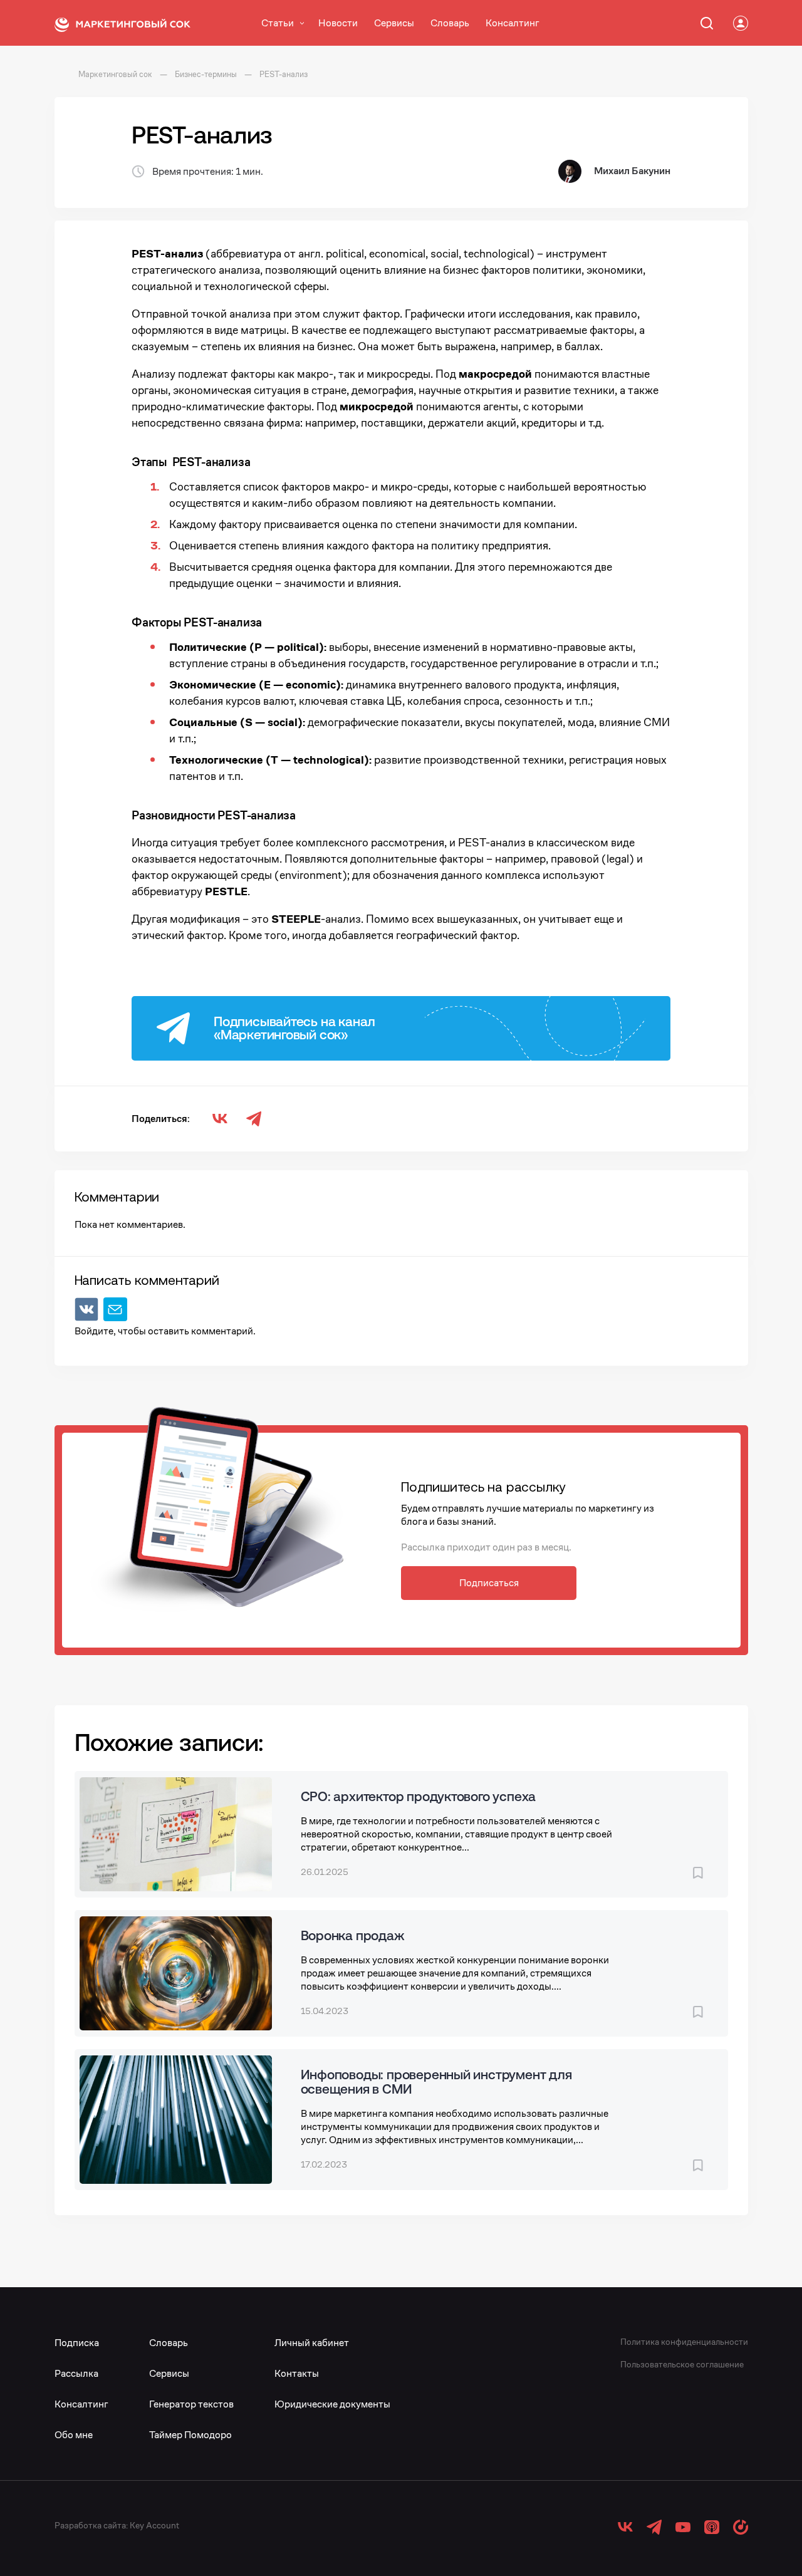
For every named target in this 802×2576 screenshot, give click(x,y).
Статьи (278, 23)
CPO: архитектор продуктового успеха (419, 1796)
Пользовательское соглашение (682, 2364)
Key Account (154, 2525)
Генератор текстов (191, 2404)
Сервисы (394, 23)
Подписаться (489, 1583)
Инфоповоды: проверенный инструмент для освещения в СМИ (436, 2081)
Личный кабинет (312, 2343)
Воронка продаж (352, 1935)
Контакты (297, 2373)
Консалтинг (513, 23)
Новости (338, 23)
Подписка (77, 2343)
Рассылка (76, 2373)
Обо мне (74, 2435)
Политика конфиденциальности (684, 2342)
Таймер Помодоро (190, 2435)
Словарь (450, 23)
